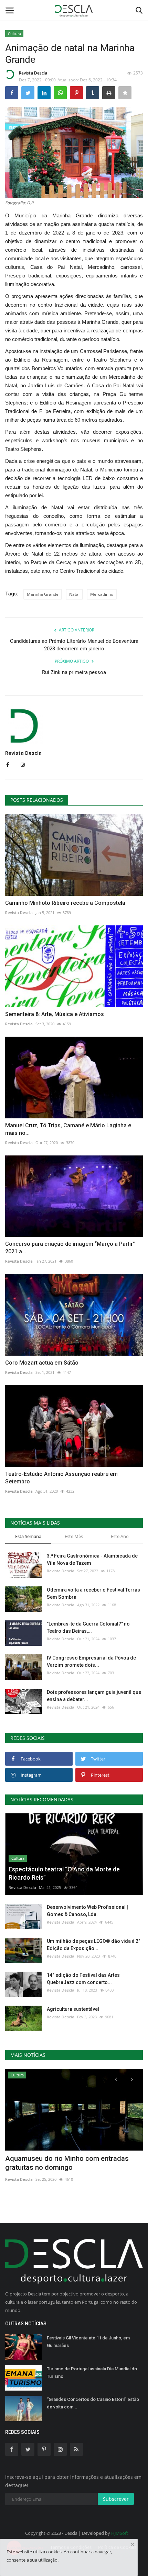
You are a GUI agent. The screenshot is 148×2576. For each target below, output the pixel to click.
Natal (74, 594)
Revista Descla (33, 73)
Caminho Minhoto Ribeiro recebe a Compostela (65, 903)
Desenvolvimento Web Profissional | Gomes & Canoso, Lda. (87, 1911)
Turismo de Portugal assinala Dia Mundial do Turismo (92, 2373)
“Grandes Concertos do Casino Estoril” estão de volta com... (93, 2403)
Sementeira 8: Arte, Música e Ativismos (55, 1014)
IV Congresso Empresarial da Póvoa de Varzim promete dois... (91, 1661)
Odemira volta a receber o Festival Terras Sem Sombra (93, 1593)
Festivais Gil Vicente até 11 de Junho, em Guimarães (88, 2342)
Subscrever (116, 2499)
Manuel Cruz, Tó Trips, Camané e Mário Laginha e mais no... (68, 1129)
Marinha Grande (43, 594)
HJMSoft (120, 2533)
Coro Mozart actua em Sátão (42, 1363)
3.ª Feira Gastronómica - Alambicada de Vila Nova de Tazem (92, 1559)
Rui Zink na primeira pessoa (74, 672)
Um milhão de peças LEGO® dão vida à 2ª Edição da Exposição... (94, 1945)
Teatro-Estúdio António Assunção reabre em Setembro (61, 1478)
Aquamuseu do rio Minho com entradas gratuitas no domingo (67, 2163)
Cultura (14, 33)
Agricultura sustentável (73, 2009)
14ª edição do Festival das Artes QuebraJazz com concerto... (83, 1979)
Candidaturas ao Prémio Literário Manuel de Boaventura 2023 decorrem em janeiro (74, 645)
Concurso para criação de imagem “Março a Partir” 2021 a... (70, 1248)
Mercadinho (102, 594)
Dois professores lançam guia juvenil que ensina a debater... (94, 1696)
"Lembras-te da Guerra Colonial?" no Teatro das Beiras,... (88, 1627)
